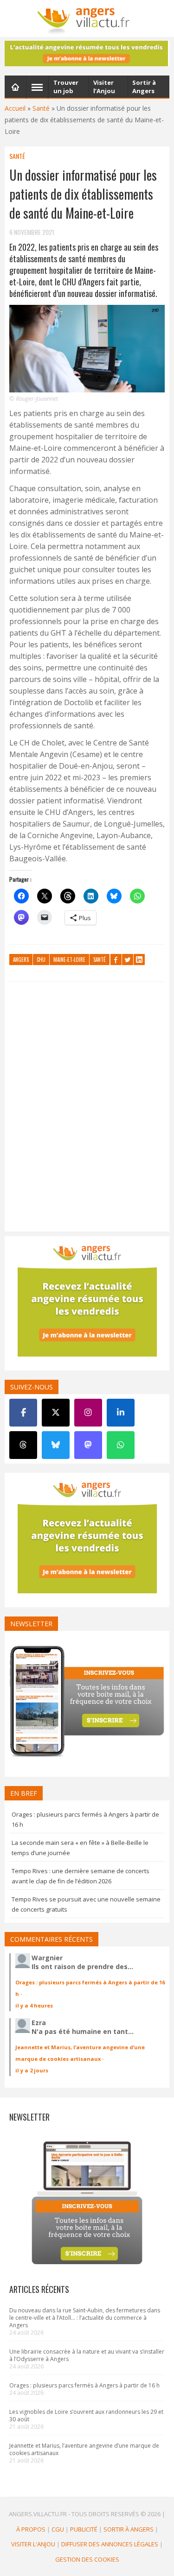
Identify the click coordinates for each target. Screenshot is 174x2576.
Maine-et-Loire (69, 960)
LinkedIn (139, 960)
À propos (31, 2529)
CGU (58, 2529)
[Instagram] (88, 1413)
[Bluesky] (56, 1445)
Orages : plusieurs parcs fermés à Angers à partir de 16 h (84, 2385)
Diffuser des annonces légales (110, 2544)
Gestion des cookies (87, 2559)
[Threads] (23, 1445)
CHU (41, 960)
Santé (41, 108)
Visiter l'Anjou (33, 2544)
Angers (21, 960)
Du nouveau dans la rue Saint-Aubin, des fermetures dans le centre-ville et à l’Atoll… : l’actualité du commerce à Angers (85, 2318)
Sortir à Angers (129, 2529)
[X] (56, 1413)
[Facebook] (23, 1413)
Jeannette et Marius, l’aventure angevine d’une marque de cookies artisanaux (84, 2449)
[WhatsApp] (121, 1445)
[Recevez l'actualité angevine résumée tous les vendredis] (87, 54)
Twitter (128, 960)
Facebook (116, 960)
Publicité (84, 2529)
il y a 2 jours (32, 2070)
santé (100, 960)
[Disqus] (87, 1109)
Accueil (15, 108)
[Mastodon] (88, 1445)
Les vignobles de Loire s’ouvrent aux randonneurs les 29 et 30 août (86, 2415)
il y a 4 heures (34, 2005)
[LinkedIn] (121, 1413)
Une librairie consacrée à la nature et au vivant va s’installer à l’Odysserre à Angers (87, 2355)
